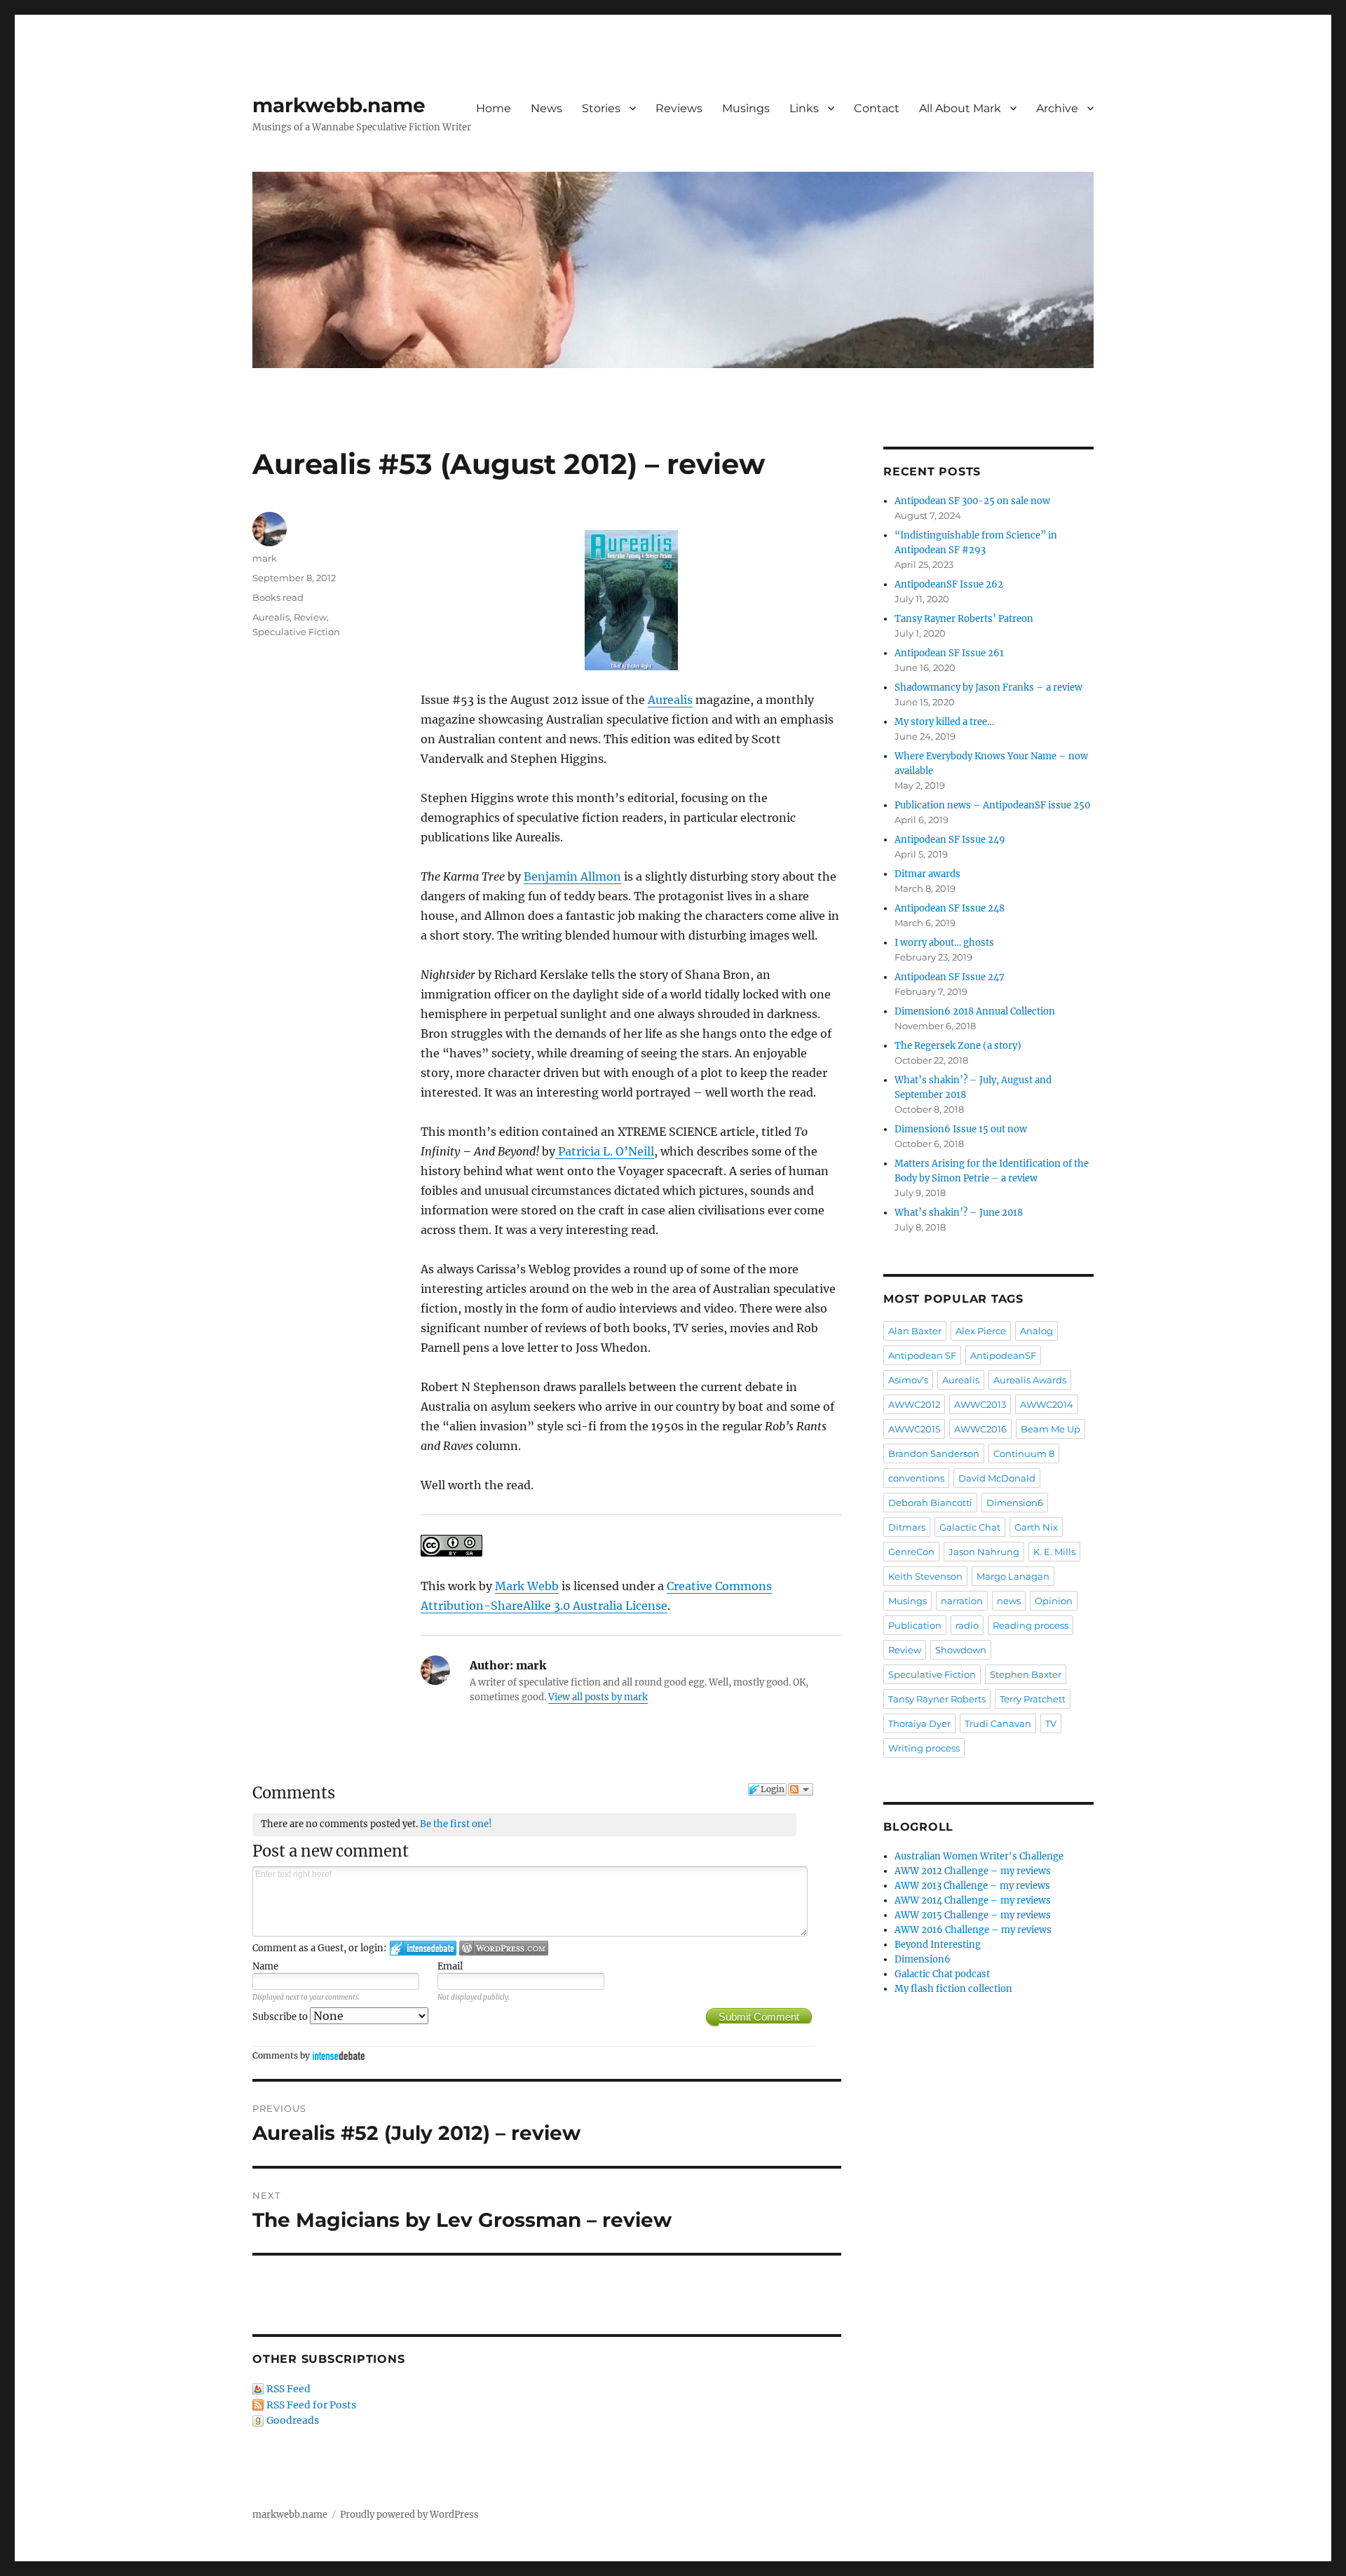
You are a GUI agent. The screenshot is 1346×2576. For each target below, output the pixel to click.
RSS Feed (288, 2389)
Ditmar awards (927, 874)
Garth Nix (1036, 1527)
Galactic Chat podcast (942, 1974)
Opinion (1054, 1601)
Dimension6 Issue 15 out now (961, 1129)
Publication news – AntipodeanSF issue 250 (992, 805)
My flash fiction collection (953, 1989)
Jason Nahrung (984, 1552)
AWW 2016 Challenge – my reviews (973, 1930)
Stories (601, 108)
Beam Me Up (1051, 1429)
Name (265, 1966)
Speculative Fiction (296, 632)
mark (265, 558)
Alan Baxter (915, 1331)
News (546, 108)
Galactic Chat (970, 1527)
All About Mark (960, 108)
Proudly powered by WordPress (409, 2515)
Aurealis (670, 700)
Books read (278, 597)
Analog (1036, 1331)
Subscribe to (281, 2017)
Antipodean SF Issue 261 (949, 653)
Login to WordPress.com (504, 1948)
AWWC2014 (1047, 1404)
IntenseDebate (339, 2055)
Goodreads (293, 2420)
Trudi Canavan (998, 1723)
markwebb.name (339, 105)
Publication (915, 1625)
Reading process (1031, 1625)
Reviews (679, 108)
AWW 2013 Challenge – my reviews (972, 1886)
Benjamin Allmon (572, 876)
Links (804, 108)
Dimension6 (1015, 1503)
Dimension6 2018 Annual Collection (975, 1011)
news (1009, 1601)
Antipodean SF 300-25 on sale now (972, 501)
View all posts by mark (598, 1697)
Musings (746, 108)
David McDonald (997, 1478)
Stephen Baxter (1026, 1674)
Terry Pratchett (1033, 1699)
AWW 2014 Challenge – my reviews (973, 1900)
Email (450, 1966)
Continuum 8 (1024, 1453)
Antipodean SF (922, 1355)
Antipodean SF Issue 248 (950, 908)
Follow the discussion (801, 1789)
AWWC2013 (980, 1404)
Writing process (924, 1748)
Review (310, 617)
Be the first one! (456, 1824)
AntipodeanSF (1003, 1355)
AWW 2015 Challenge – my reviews (973, 1915)
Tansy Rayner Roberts (937, 1699)
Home (494, 108)
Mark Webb (527, 1586)
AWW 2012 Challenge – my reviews (973, 1871)
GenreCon (911, 1552)
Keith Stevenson (925, 1576)
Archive (1057, 108)
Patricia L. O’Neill (605, 1151)
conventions (916, 1478)
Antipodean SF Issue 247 (950, 977)
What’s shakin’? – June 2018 (959, 1213)
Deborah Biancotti (930, 1503)
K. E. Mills (1054, 1552)
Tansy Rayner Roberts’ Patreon (964, 619)
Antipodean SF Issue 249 (950, 840)
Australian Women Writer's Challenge (979, 1856)
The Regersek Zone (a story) (958, 1046)
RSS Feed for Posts (311, 2405)
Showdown (961, 1650)
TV (1051, 1723)
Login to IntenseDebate (423, 1948)
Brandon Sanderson (934, 1453)
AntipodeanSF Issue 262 (949, 584)
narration (962, 1601)
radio (967, 1625)
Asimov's (908, 1380)
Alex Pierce (981, 1331)
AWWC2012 (914, 1404)
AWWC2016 (980, 1429)
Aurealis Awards (1030, 1380)
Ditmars (907, 1527)
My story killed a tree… (944, 722)
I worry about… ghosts (944, 943)
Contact (877, 108)
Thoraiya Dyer (919, 1723)
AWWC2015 (914, 1429)
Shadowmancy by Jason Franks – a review (988, 687)
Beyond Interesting (938, 1945)
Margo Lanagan (1013, 1576)
